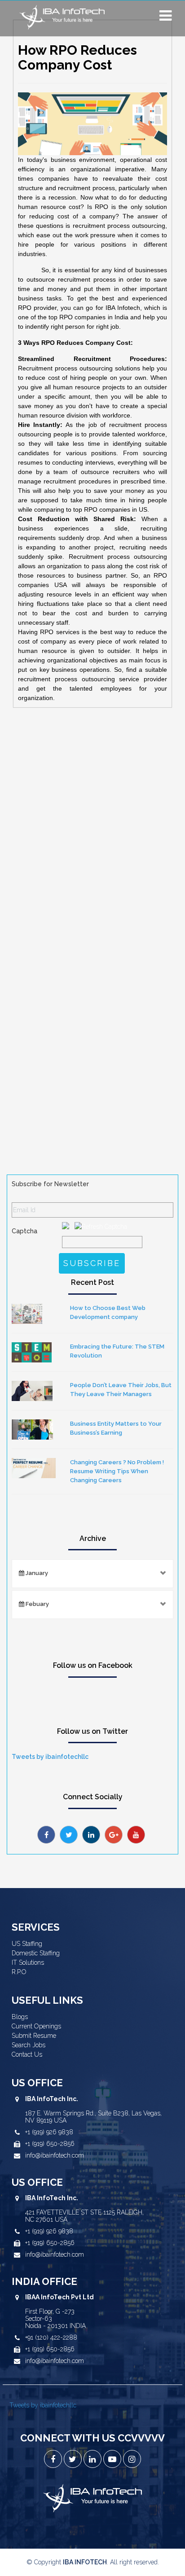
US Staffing (27, 1944)
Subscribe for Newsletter (50, 1184)
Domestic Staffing (36, 1953)
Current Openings (36, 2026)
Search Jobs (29, 2045)
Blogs (20, 2017)
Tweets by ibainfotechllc (50, 1757)
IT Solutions (28, 1962)
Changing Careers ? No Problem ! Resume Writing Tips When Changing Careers (117, 1471)
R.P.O (19, 1972)
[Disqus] (92, 833)
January (36, 1573)
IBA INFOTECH (85, 2562)
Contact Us (27, 2054)
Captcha (24, 1231)
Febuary (37, 1604)
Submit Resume (34, 2036)
